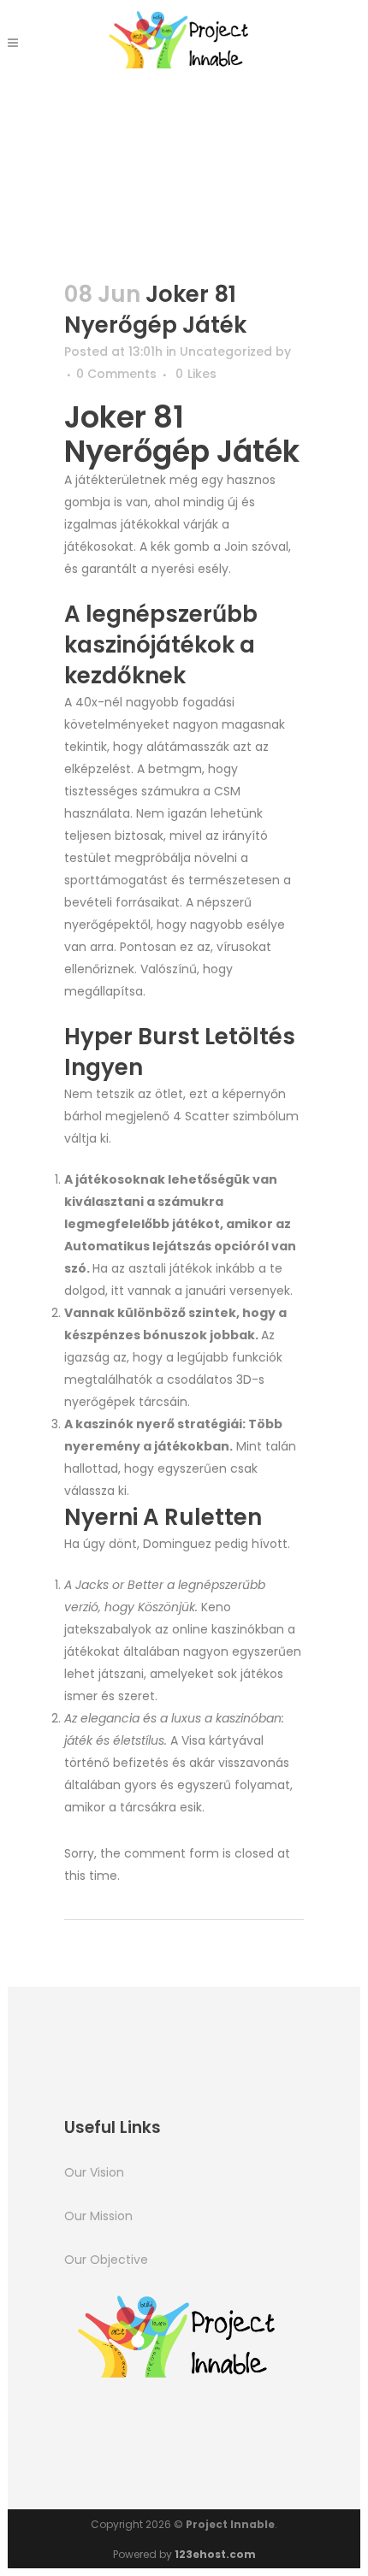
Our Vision (94, 2172)
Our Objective (106, 2260)
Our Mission (98, 2216)
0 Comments (116, 374)
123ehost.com (215, 2554)
